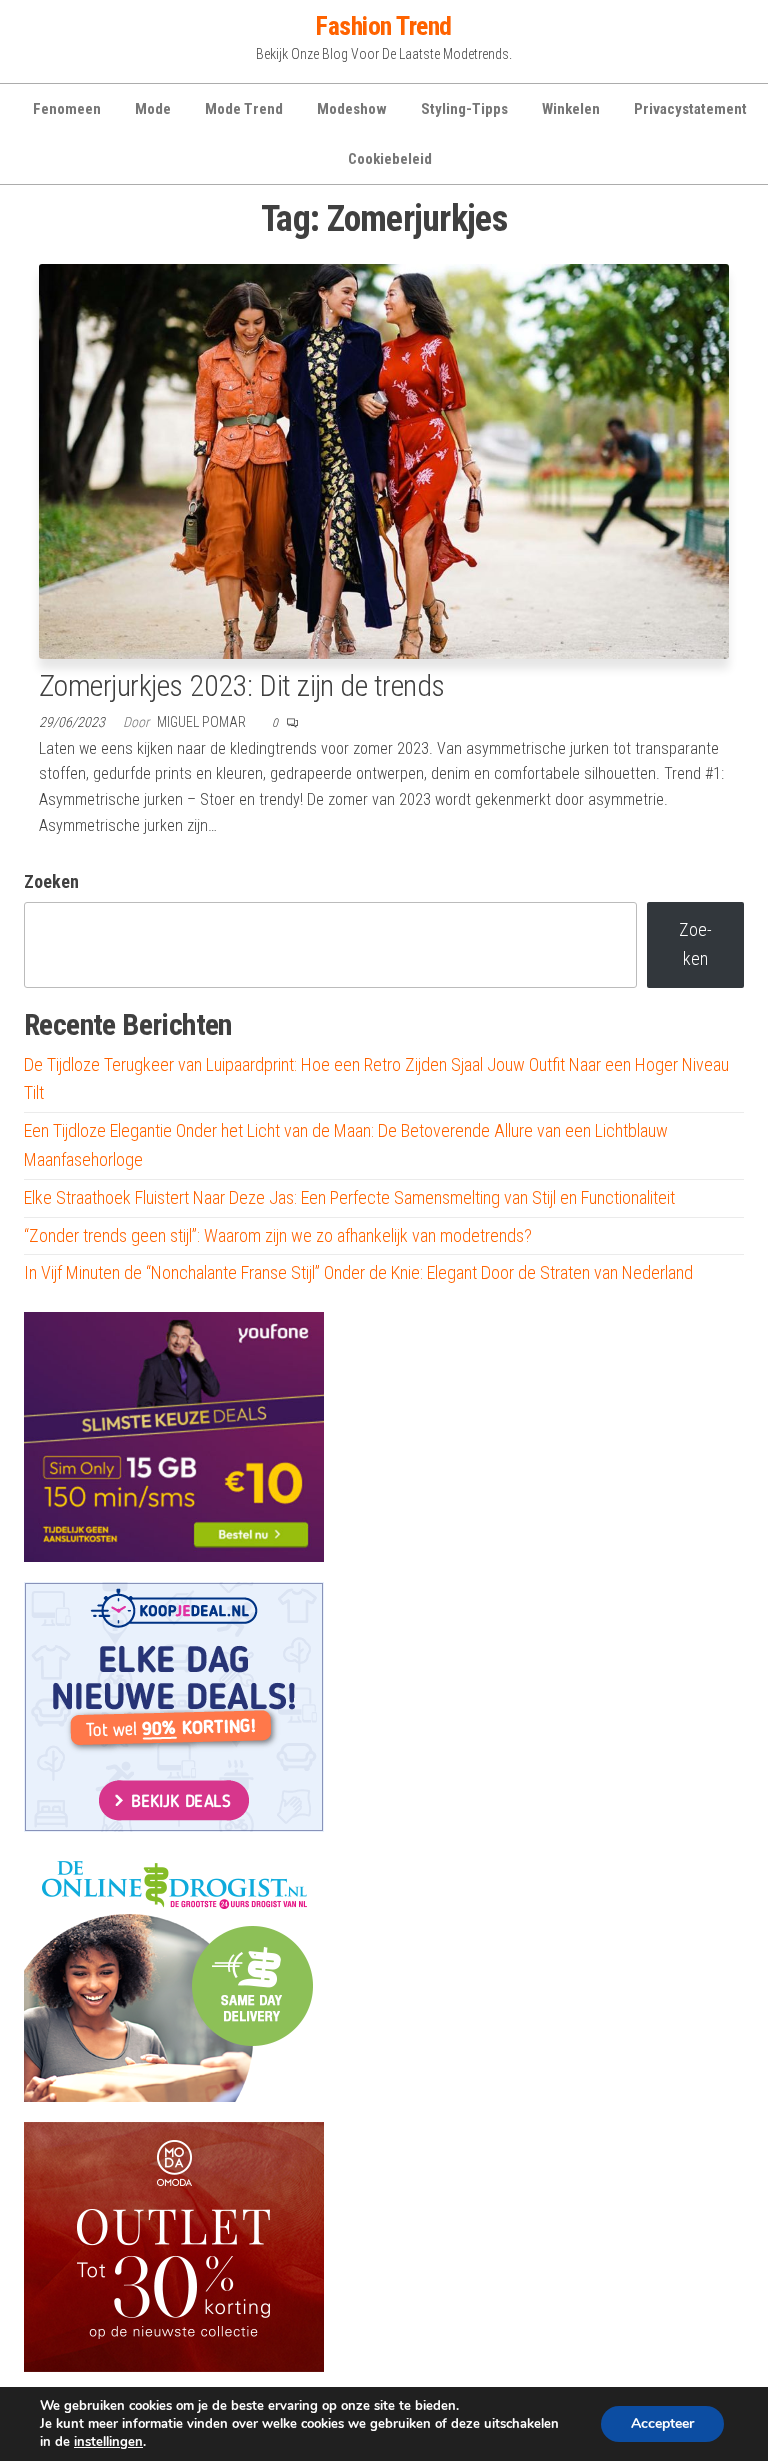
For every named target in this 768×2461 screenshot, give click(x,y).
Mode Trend (244, 109)
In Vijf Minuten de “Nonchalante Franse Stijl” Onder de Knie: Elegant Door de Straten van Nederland (358, 1272)
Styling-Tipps (464, 109)
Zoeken (51, 881)
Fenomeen (67, 109)
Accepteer (662, 2423)
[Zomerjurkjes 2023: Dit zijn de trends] (384, 459)
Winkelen (571, 109)
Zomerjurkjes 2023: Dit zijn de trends (242, 685)
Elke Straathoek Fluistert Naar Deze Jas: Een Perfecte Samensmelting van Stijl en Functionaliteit (349, 1197)
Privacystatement (690, 109)
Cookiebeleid (390, 159)
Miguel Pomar (203, 722)
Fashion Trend (383, 26)
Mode (153, 109)
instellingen (108, 2442)
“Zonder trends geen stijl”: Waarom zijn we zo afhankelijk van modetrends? (278, 1235)
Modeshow (352, 109)
